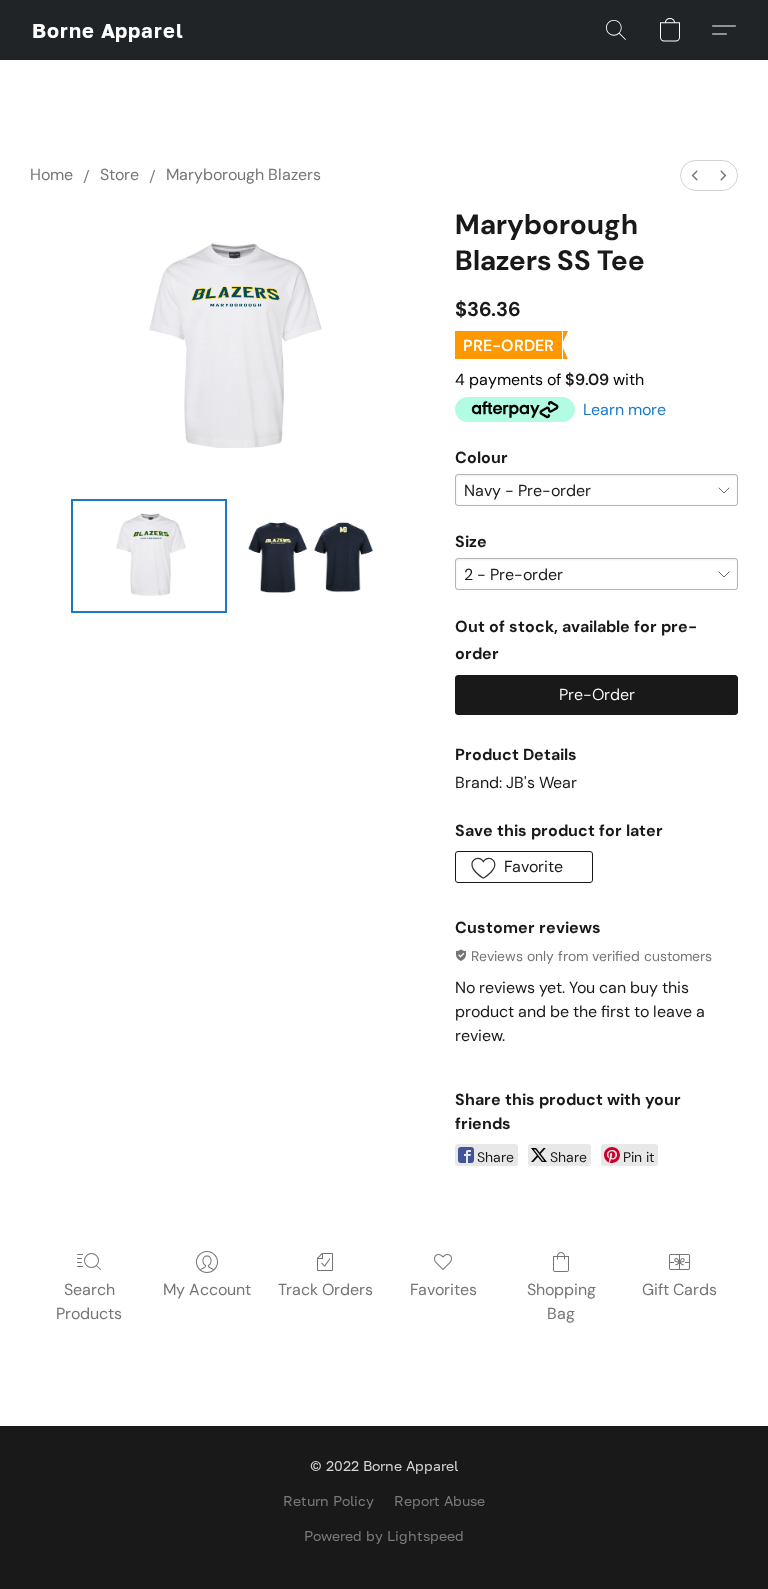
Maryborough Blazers (243, 174)
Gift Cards (679, 1289)
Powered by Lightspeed (384, 1535)
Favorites (443, 1289)
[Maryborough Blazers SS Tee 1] (312, 556)
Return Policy (328, 1500)
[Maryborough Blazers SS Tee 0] (148, 556)
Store (119, 174)
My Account (207, 1289)
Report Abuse (439, 1500)
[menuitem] (695, 175)
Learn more (624, 409)
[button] (108, 30)
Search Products (89, 1301)
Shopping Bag (561, 1301)
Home (51, 174)
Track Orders (325, 1289)
